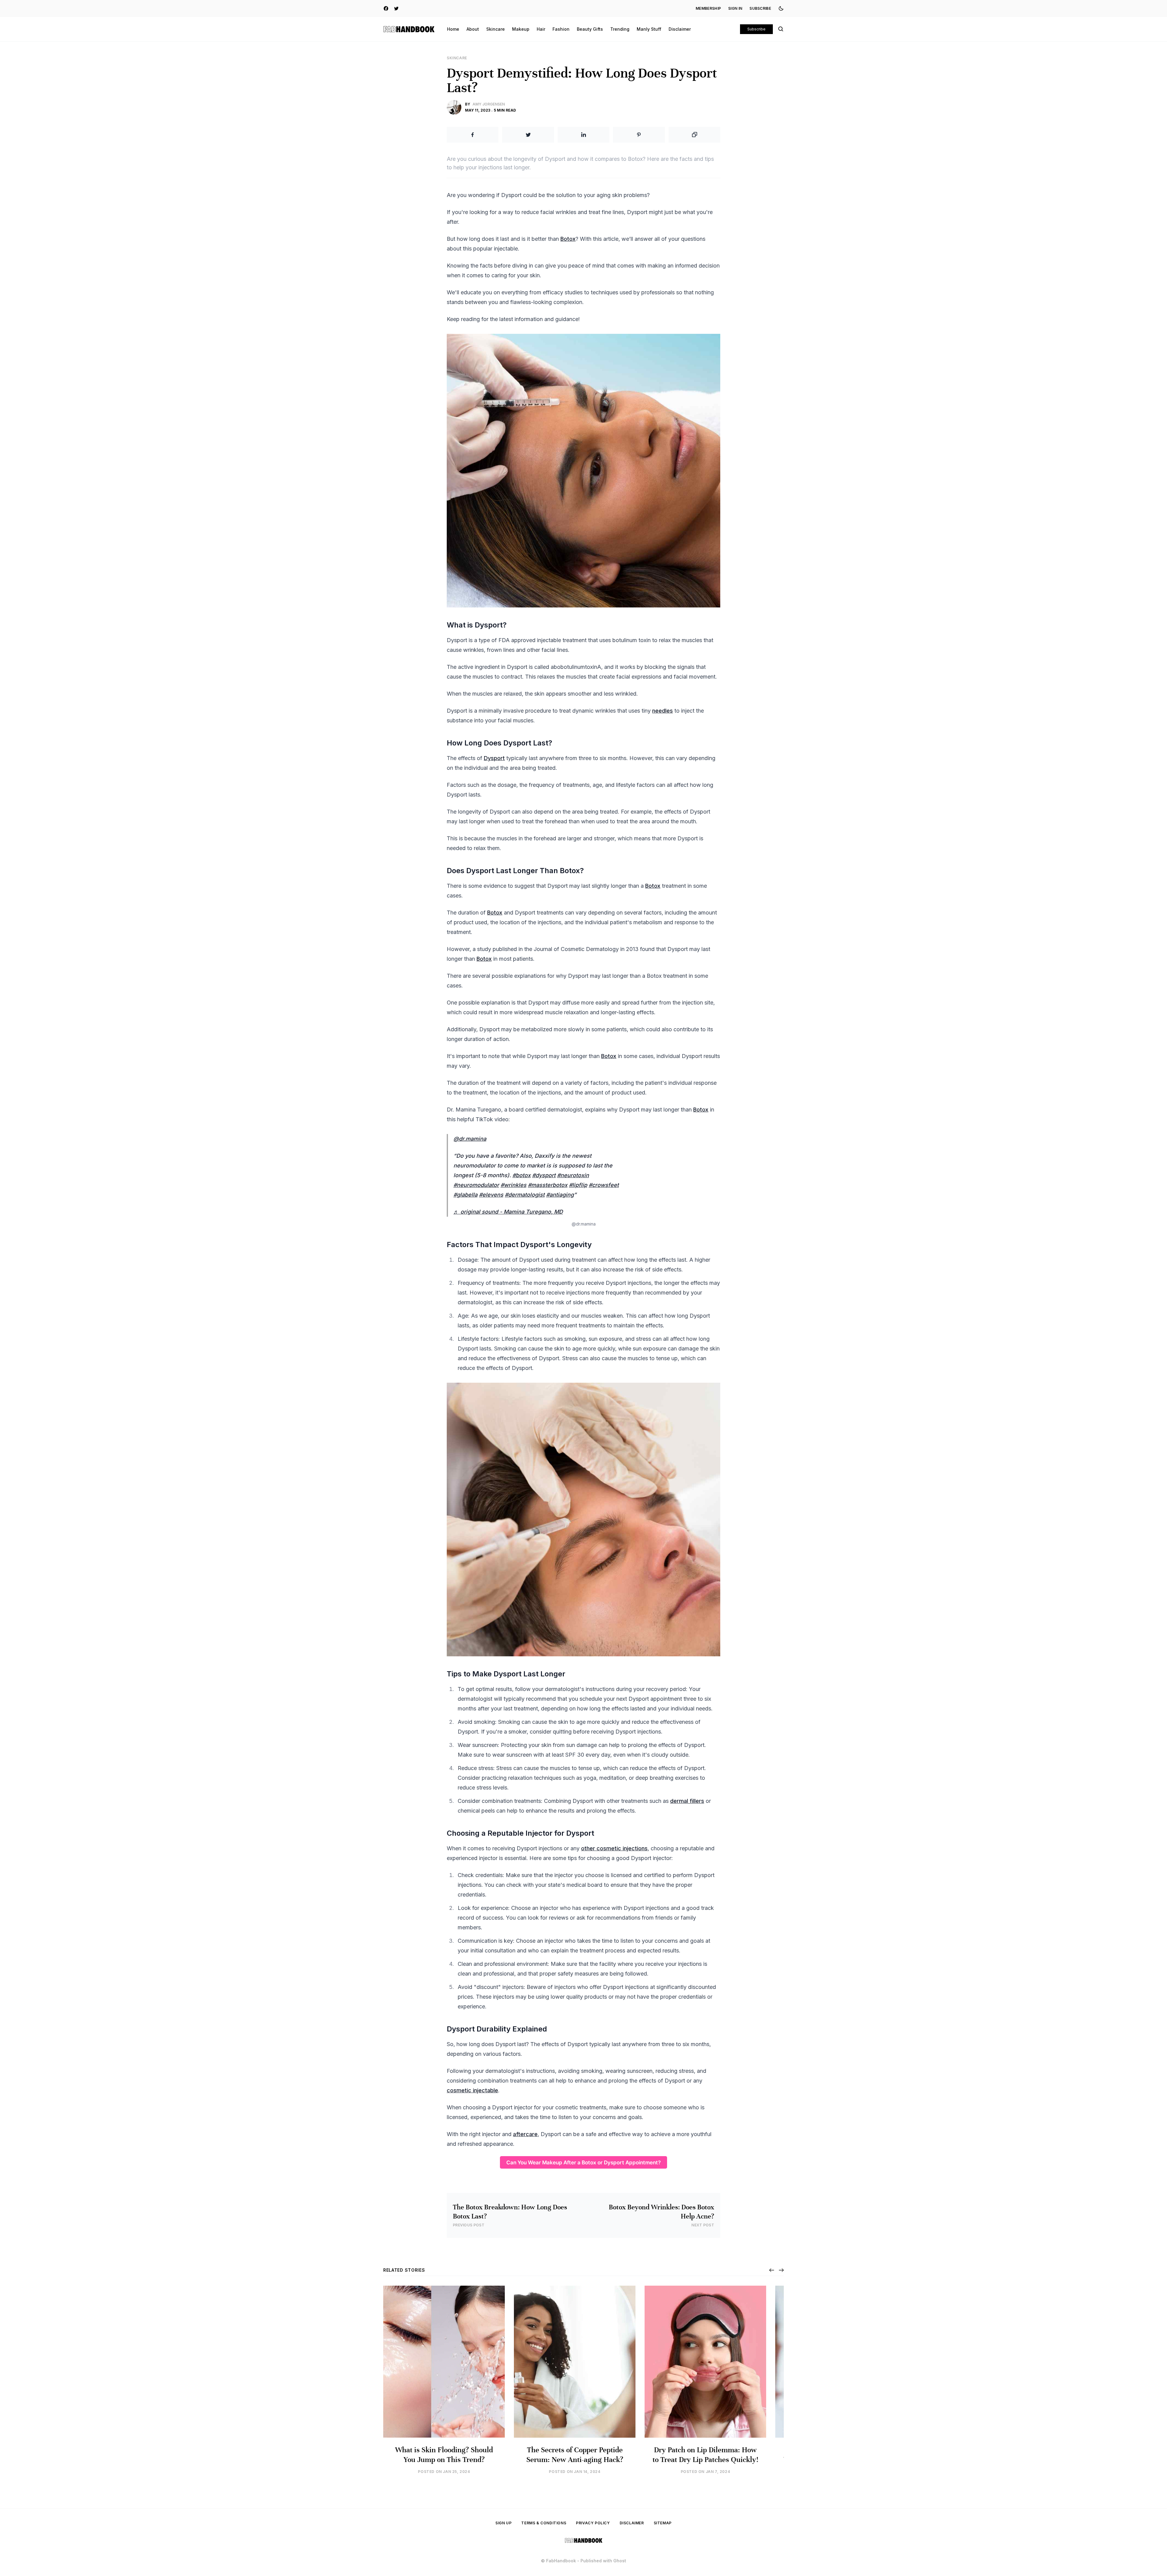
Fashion (561, 29)
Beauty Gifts (590, 29)
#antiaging (560, 1195)
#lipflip (578, 1185)
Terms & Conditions (544, 2523)
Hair (541, 29)
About (473, 29)
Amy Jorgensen (489, 104)
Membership (708, 8)
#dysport (544, 1175)
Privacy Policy (593, 2523)
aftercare (525, 2134)
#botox (522, 1175)
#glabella (465, 1195)
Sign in (735, 8)
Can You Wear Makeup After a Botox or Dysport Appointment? (583, 2162)
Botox (568, 239)
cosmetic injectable (472, 2090)
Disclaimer (680, 29)
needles (663, 711)
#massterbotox (548, 1185)
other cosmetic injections (614, 1848)
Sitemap (663, 2523)
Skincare (496, 29)
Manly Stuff (649, 29)
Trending (620, 29)
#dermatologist (525, 1195)
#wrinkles (513, 1185)
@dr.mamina (470, 1139)
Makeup (521, 29)
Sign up (503, 2523)
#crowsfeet (604, 1185)
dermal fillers (687, 1801)
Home (453, 29)
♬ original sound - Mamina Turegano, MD (508, 1212)
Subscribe (760, 8)
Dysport (494, 758)
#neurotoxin (573, 1175)
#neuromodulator (476, 1185)
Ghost (620, 2561)
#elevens (491, 1195)
